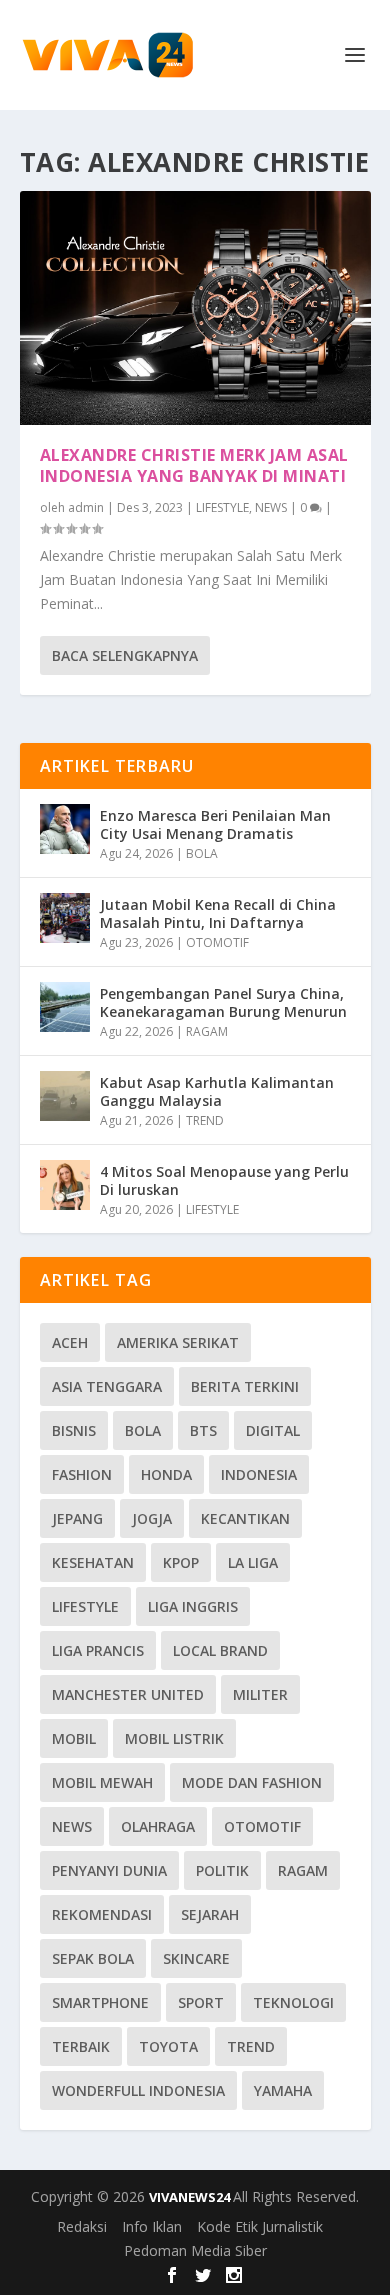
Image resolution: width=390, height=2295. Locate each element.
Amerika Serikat (178, 1342)
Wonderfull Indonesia (138, 2090)
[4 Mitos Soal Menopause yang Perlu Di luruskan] (65, 1185)
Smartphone (100, 2002)
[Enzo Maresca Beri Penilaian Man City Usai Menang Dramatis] (65, 829)
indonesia (259, 1474)
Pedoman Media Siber (195, 2250)
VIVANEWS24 (191, 2197)
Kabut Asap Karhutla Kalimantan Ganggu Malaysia (217, 1091)
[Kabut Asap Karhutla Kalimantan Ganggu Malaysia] (65, 1096)
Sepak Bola (93, 1958)
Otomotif (262, 1826)
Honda (166, 1474)
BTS (203, 1430)
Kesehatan (93, 1562)
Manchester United (128, 1694)
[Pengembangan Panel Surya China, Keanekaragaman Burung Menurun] (65, 1007)
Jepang (77, 1518)
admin (86, 507)
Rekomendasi (102, 1914)
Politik (222, 1870)
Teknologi (293, 2002)
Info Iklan (152, 2226)
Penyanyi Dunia (109, 1870)
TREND (205, 1120)
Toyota (168, 2046)
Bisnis (74, 1430)
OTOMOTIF (217, 942)
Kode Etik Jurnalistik (260, 2226)
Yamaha (283, 2090)
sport (201, 2002)
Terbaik (81, 2046)
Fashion (82, 1474)
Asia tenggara (107, 1386)
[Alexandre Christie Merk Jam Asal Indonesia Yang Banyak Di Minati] (195, 308)
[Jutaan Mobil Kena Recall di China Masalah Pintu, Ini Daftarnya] (65, 918)
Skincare (196, 1958)
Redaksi (82, 2226)
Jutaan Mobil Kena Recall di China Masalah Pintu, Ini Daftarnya (218, 913)
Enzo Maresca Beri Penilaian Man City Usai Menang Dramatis (215, 824)
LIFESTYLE (222, 507)
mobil (74, 1738)
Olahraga (158, 1826)
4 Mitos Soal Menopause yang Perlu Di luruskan (224, 1180)
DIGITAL (273, 1430)
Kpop (181, 1562)
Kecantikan (245, 1518)
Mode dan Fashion (252, 1782)
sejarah (210, 1914)
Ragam (303, 1870)
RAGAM (207, 1031)
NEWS (271, 507)
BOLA (202, 853)
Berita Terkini (245, 1386)
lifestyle (85, 1606)
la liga (253, 1562)
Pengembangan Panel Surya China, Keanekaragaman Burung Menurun (223, 1002)
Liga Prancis (98, 1650)
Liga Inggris (193, 1606)
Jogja (152, 1518)
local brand (220, 1650)
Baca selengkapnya (125, 655)
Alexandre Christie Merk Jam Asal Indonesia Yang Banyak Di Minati (194, 465)
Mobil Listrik (174, 1738)
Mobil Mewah (102, 1782)
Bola (143, 1430)
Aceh (70, 1342)
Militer (260, 1694)
